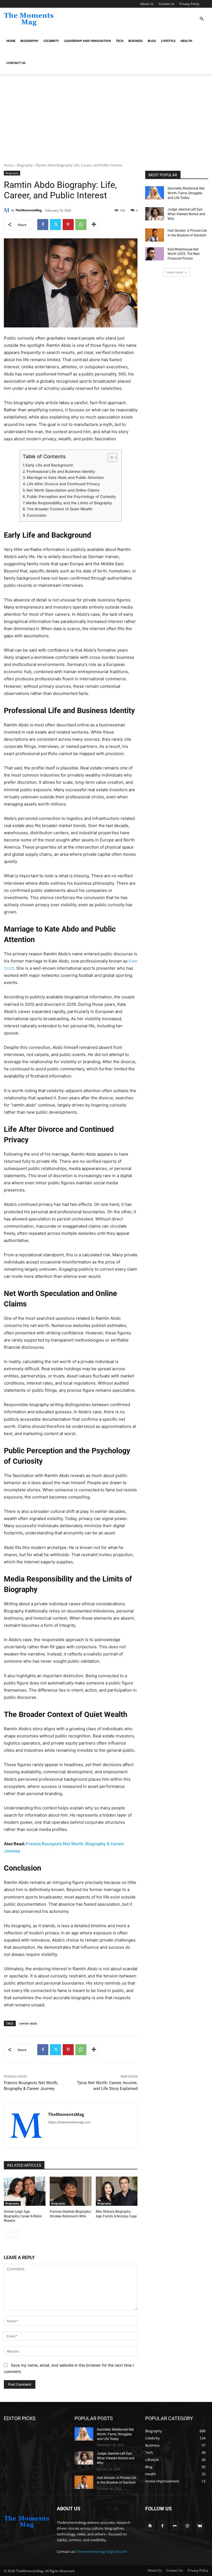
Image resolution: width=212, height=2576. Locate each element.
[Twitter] (55, 225)
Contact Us (166, 4)
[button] (202, 19)
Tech (120, 41)
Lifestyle (168, 41)
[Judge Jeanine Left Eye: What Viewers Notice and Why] (155, 214)
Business (136, 41)
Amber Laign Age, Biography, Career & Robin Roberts (23, 2216)
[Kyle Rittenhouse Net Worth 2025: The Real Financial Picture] (155, 254)
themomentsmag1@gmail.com (102, 2551)
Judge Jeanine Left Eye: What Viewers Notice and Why (186, 214)
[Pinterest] (68, 225)
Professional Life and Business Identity (61, 471)
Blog (152, 41)
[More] (94, 225)
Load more (175, 272)
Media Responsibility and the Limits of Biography (69, 503)
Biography (29, 41)
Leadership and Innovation (87, 41)
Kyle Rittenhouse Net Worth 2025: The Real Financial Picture (184, 254)
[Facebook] (43, 225)
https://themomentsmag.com (69, 2122)
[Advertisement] (106, 121)
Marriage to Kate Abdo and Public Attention (65, 478)
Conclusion (37, 515)
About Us (147, 4)
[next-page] (16, 2234)
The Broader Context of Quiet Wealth (60, 509)
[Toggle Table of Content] (110, 457)
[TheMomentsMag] (7, 210)
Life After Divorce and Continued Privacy (63, 484)
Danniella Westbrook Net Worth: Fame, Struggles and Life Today (186, 193)
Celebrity (51, 41)
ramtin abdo (28, 2023)
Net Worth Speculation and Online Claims (63, 490)
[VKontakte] (200, 2526)
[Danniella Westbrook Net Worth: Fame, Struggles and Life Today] (155, 193)
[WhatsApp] (81, 225)
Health (186, 41)
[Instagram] (187, 2526)
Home (11, 41)
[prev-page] (7, 2234)
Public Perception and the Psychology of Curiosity (71, 497)
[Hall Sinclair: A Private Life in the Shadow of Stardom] (155, 235)
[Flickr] (175, 2526)
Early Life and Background (49, 465)
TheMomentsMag (29, 210)
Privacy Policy (189, 4)
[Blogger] (150, 2526)
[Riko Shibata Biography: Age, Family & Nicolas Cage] (117, 2191)
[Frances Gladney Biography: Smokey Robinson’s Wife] (71, 2191)
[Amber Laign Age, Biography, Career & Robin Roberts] (25, 2191)
